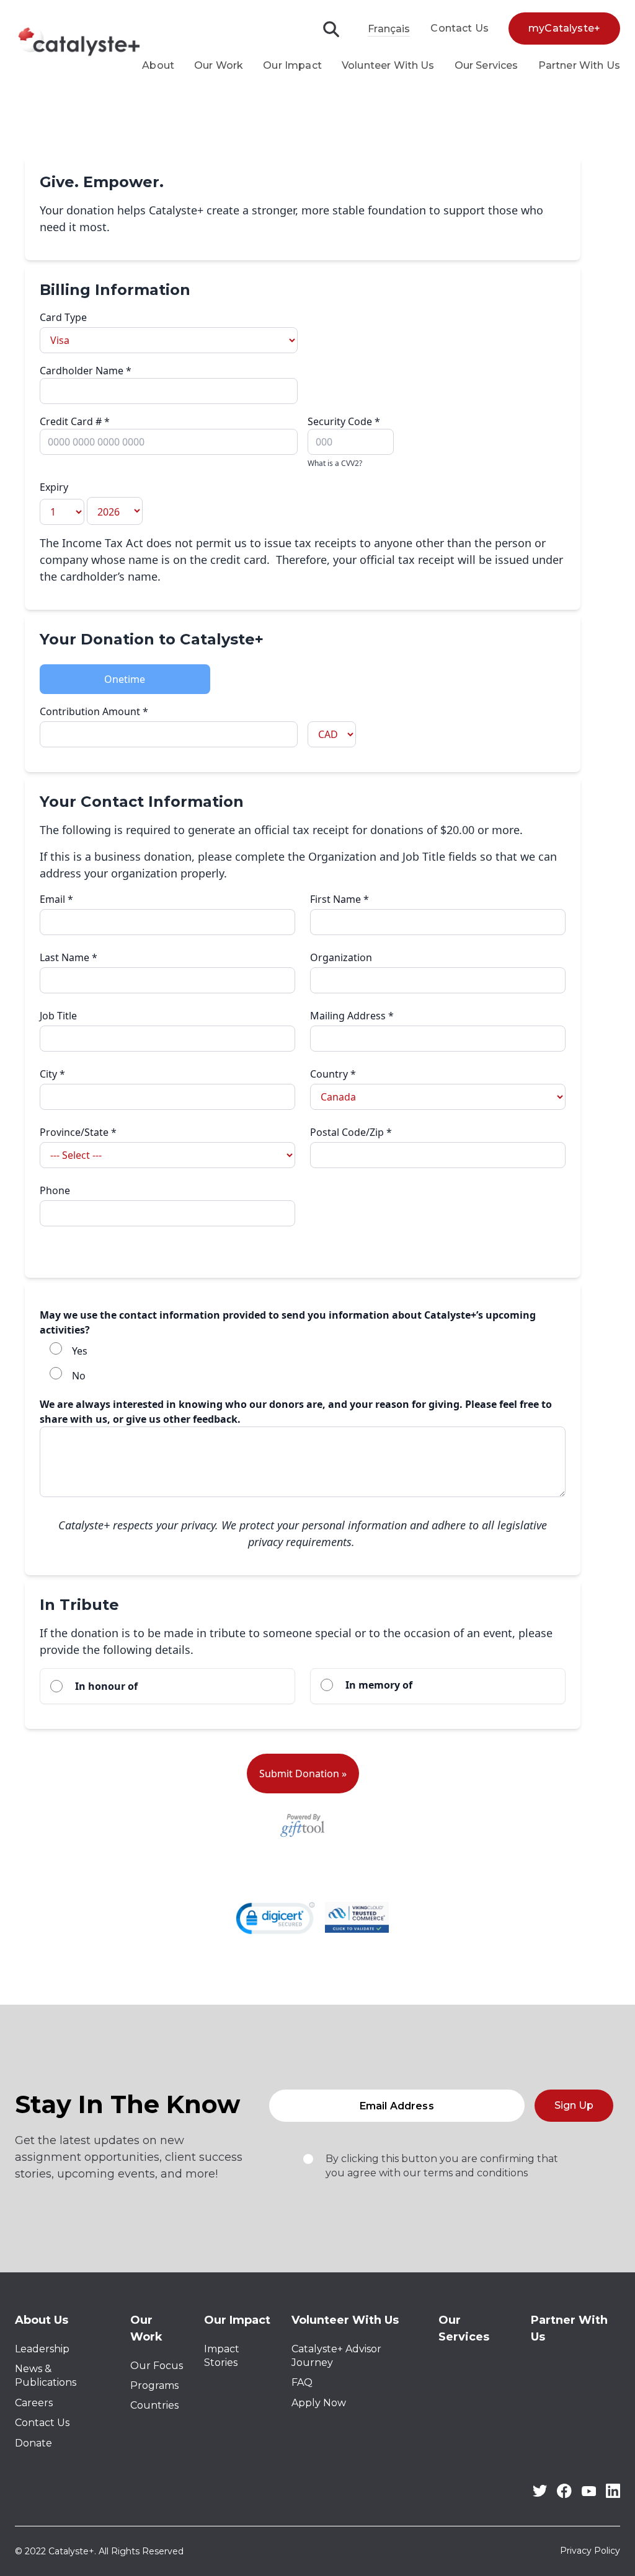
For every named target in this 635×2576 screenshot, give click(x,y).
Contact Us (460, 28)
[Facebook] (564, 2495)
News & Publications (46, 2376)
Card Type (63, 317)
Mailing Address (352, 1016)
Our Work (219, 65)
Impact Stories (222, 2356)
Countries (154, 2405)
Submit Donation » (303, 1774)
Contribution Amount (94, 711)
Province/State (78, 1132)
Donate (33, 2443)
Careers (34, 2403)
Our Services (486, 65)
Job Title (58, 1016)
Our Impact (292, 65)
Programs (154, 2385)
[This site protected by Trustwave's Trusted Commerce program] (357, 1917)
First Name (340, 899)
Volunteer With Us (388, 65)
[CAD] (437, 726)
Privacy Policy (590, 2551)
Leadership (42, 2349)
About (158, 65)
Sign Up (574, 2105)
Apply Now (319, 2403)
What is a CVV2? (335, 463)
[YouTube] (589, 2493)
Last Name (69, 957)
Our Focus (157, 2366)
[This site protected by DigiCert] (275, 1918)
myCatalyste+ (564, 28)
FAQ (302, 2382)
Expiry (54, 487)
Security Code (344, 442)
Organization (341, 957)
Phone (55, 1190)
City (52, 1074)
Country (333, 1074)
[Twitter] (540, 2493)
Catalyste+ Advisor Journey (336, 2356)
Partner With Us (579, 65)
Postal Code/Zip (351, 1132)
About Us (42, 2320)
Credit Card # (75, 421)
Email (56, 899)
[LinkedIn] (613, 2495)
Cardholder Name (86, 371)
